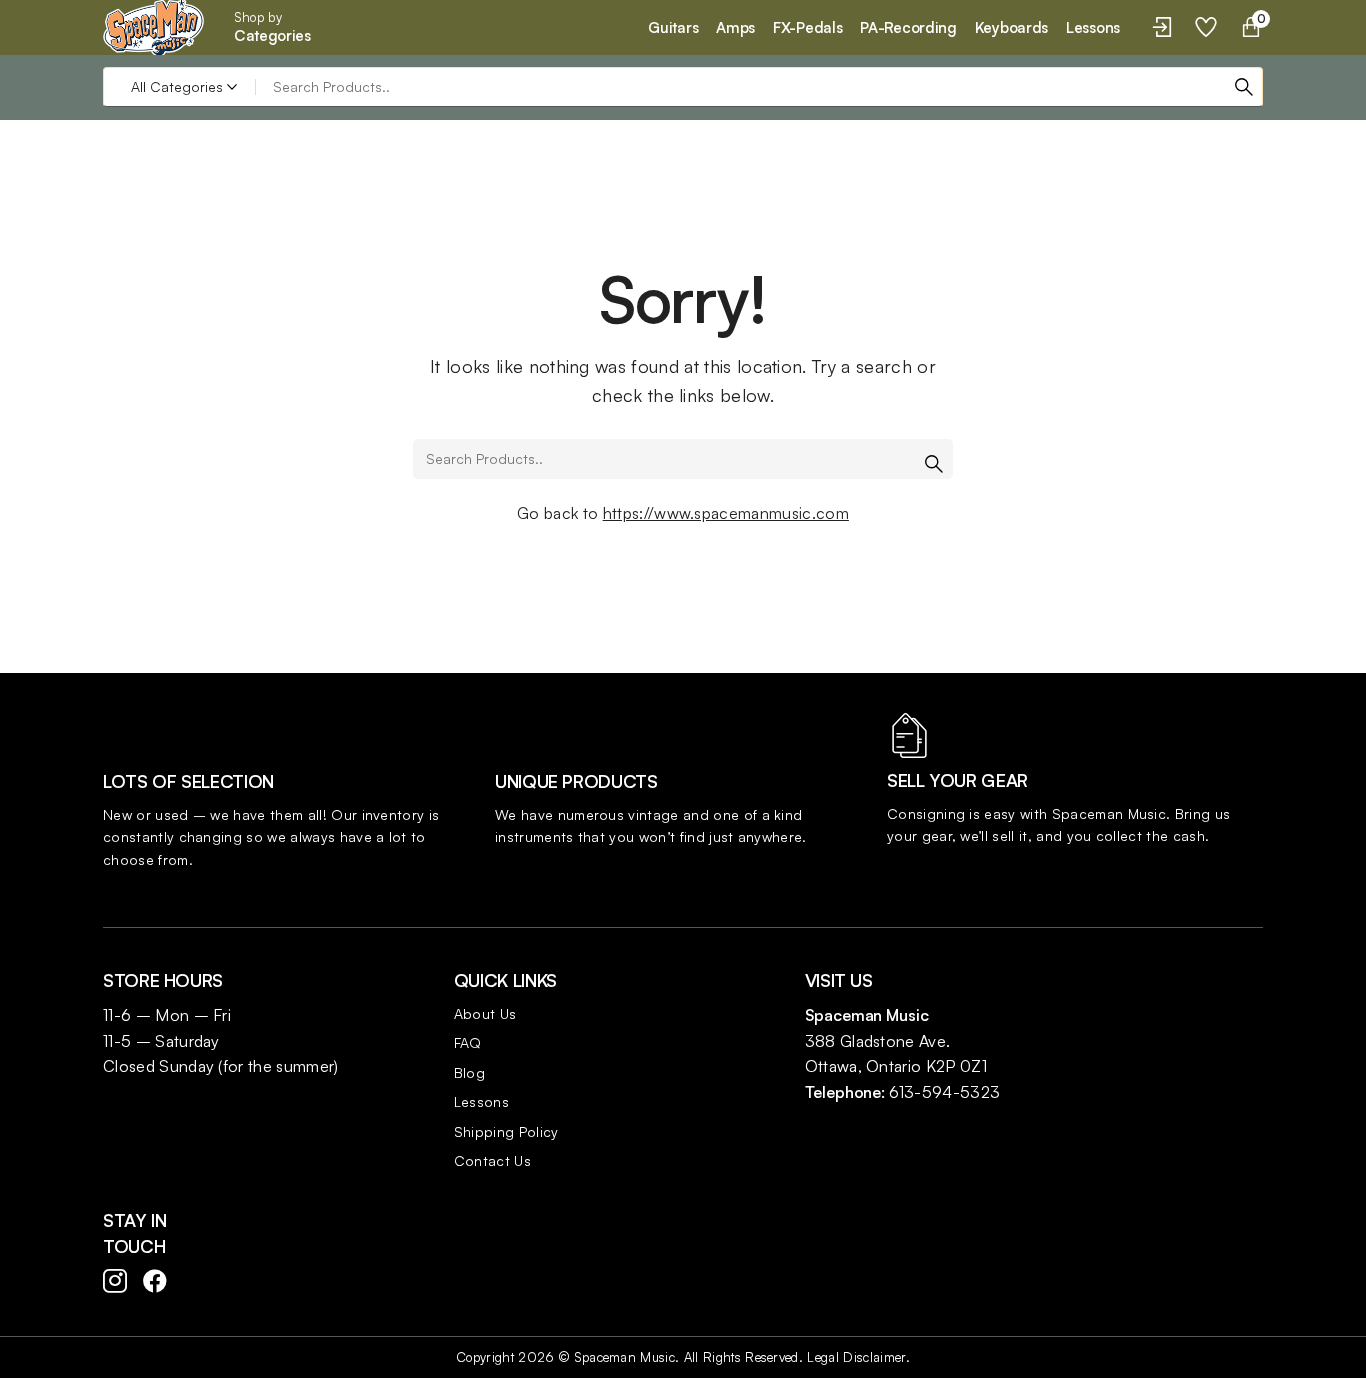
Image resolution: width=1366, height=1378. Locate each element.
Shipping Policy (506, 1131)
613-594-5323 (944, 1092)
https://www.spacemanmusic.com (726, 513)
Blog (469, 1072)
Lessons (481, 1101)
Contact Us (492, 1160)
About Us (485, 1013)
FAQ (468, 1042)
